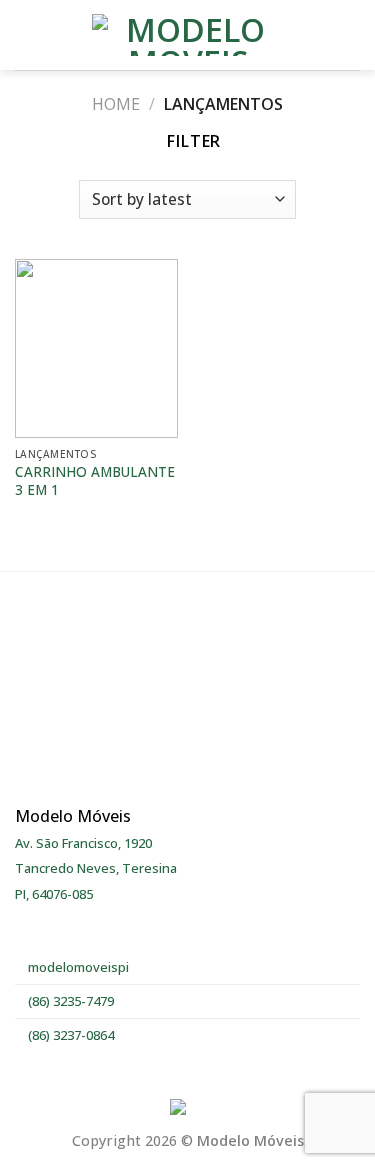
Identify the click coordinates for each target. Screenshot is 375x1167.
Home (116, 104)
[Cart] (350, 35)
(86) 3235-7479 (69, 1001)
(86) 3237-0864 (69, 1035)
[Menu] (27, 34)
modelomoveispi (77, 967)
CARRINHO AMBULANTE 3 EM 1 (95, 480)
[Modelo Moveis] (188, 35)
